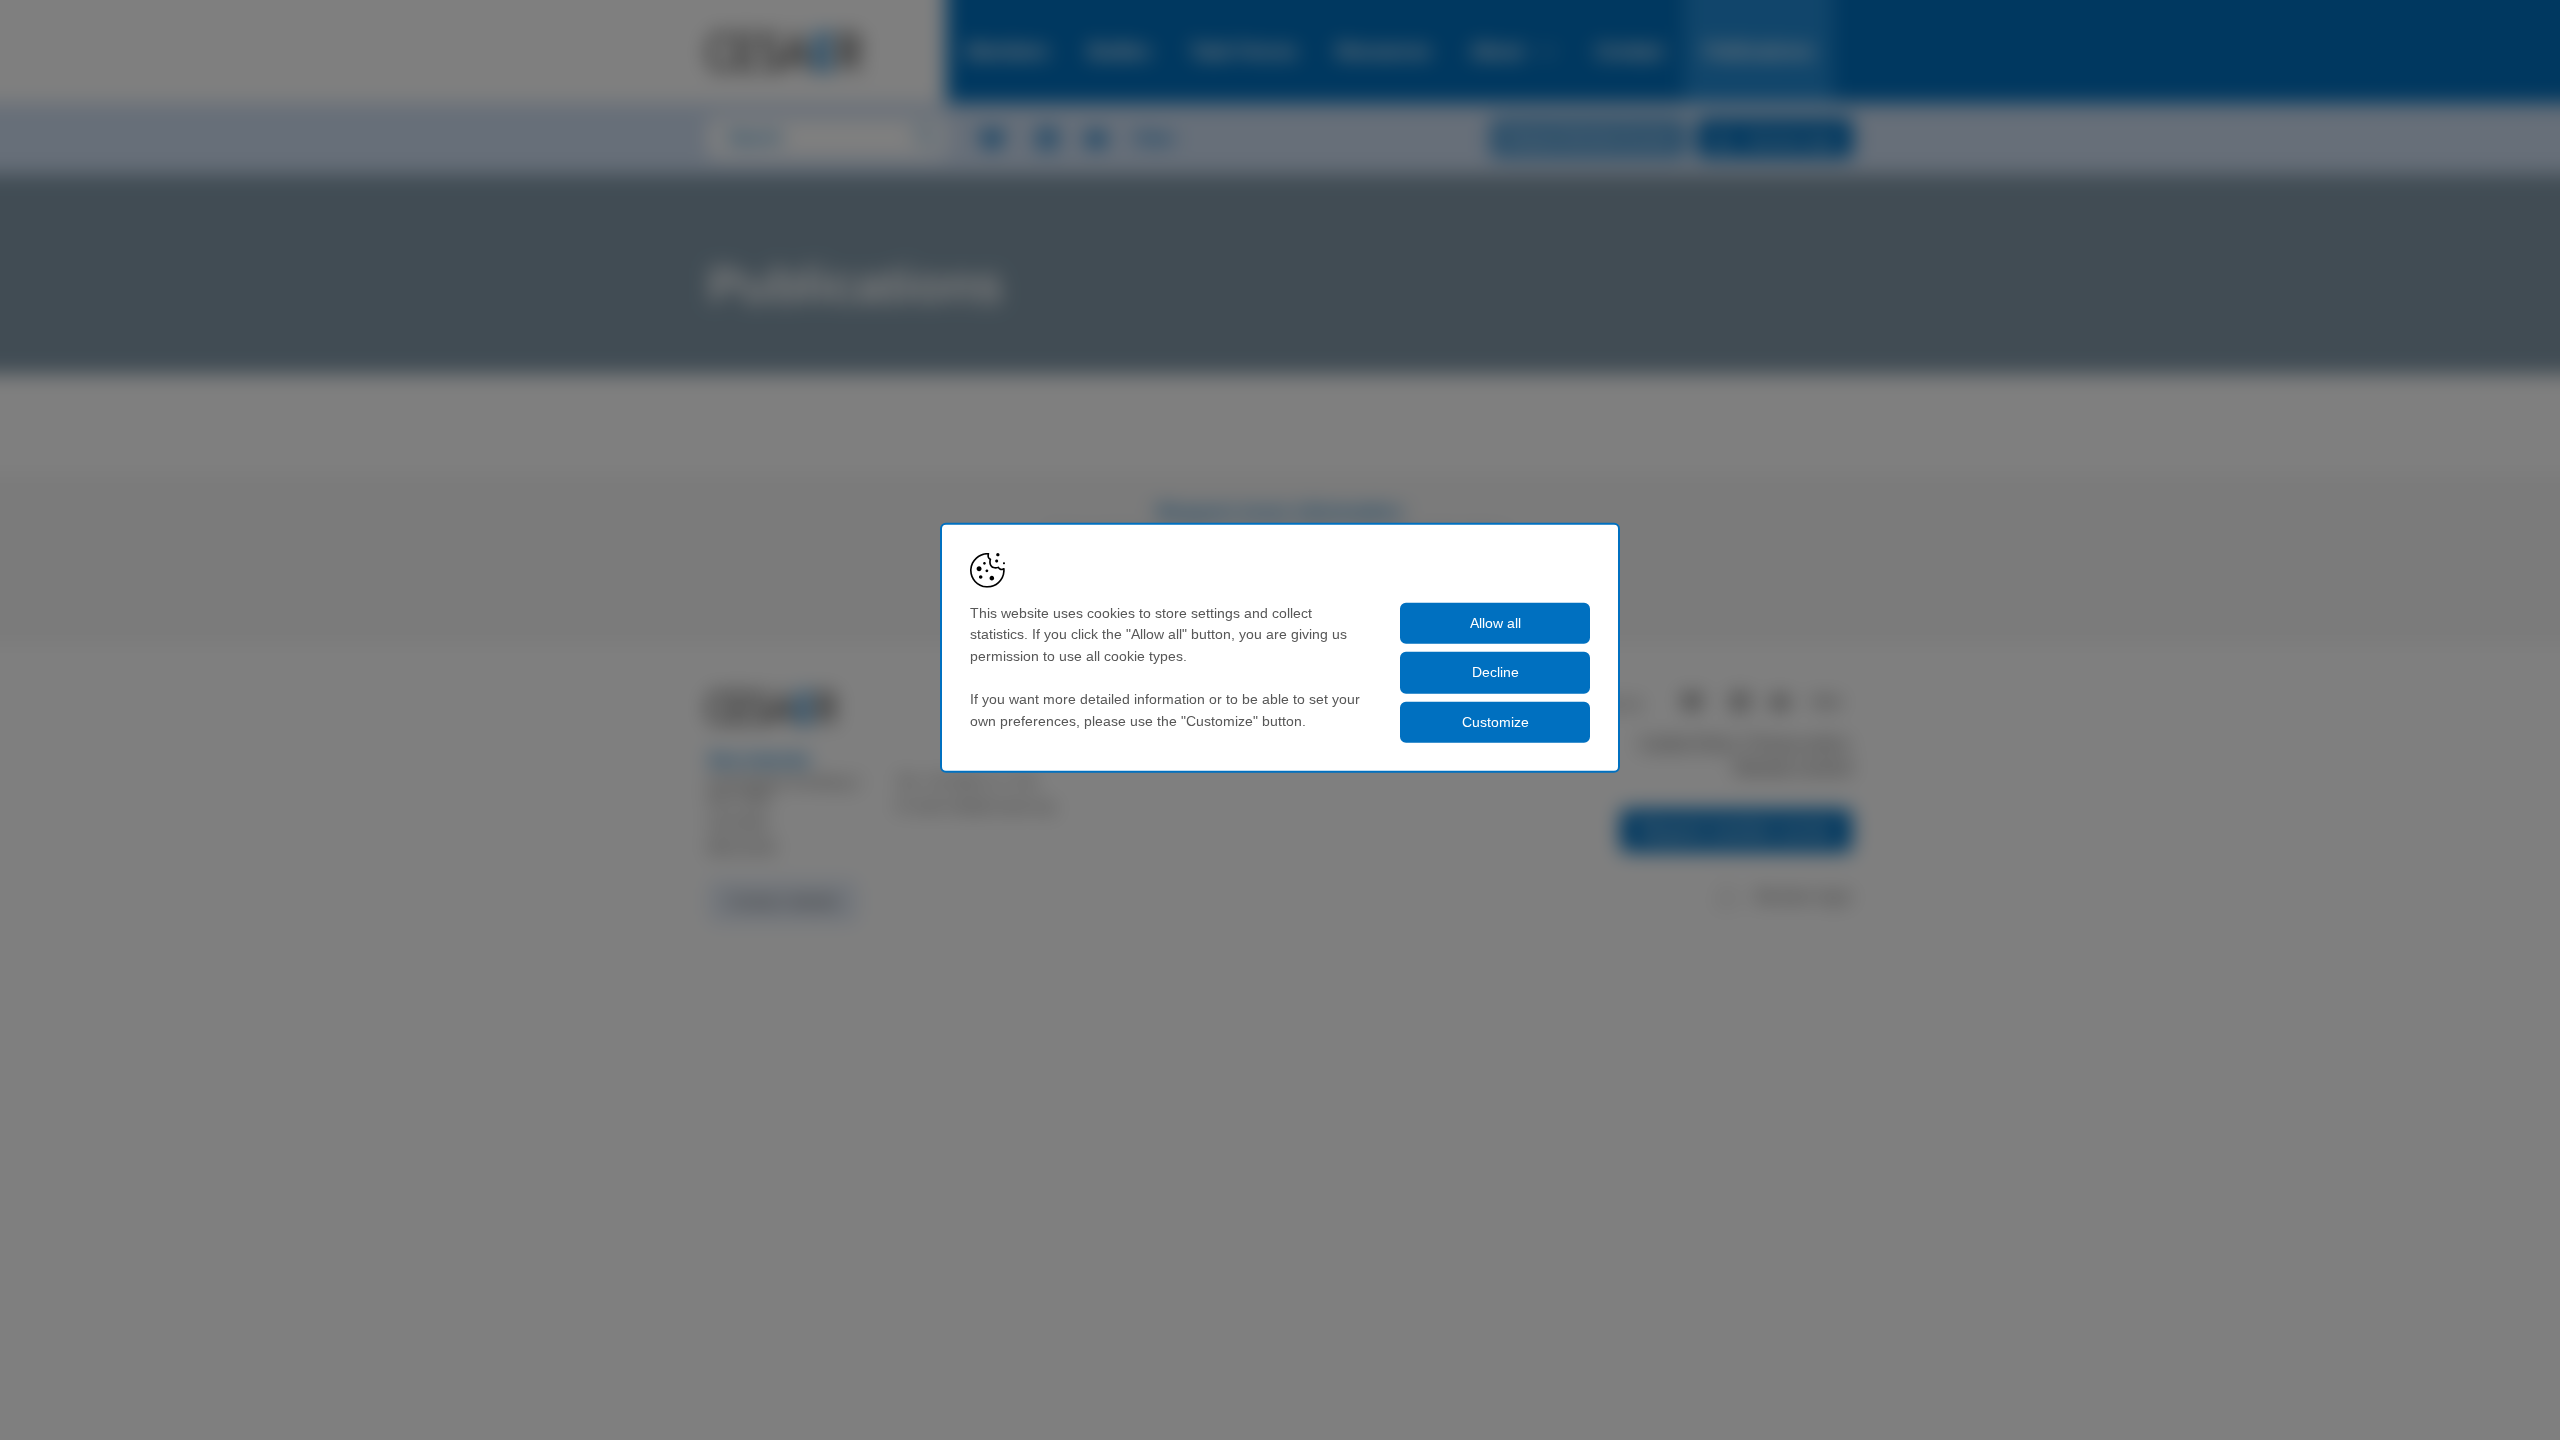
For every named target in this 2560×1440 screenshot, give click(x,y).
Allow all (1495, 622)
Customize (1495, 722)
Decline (1495, 672)
